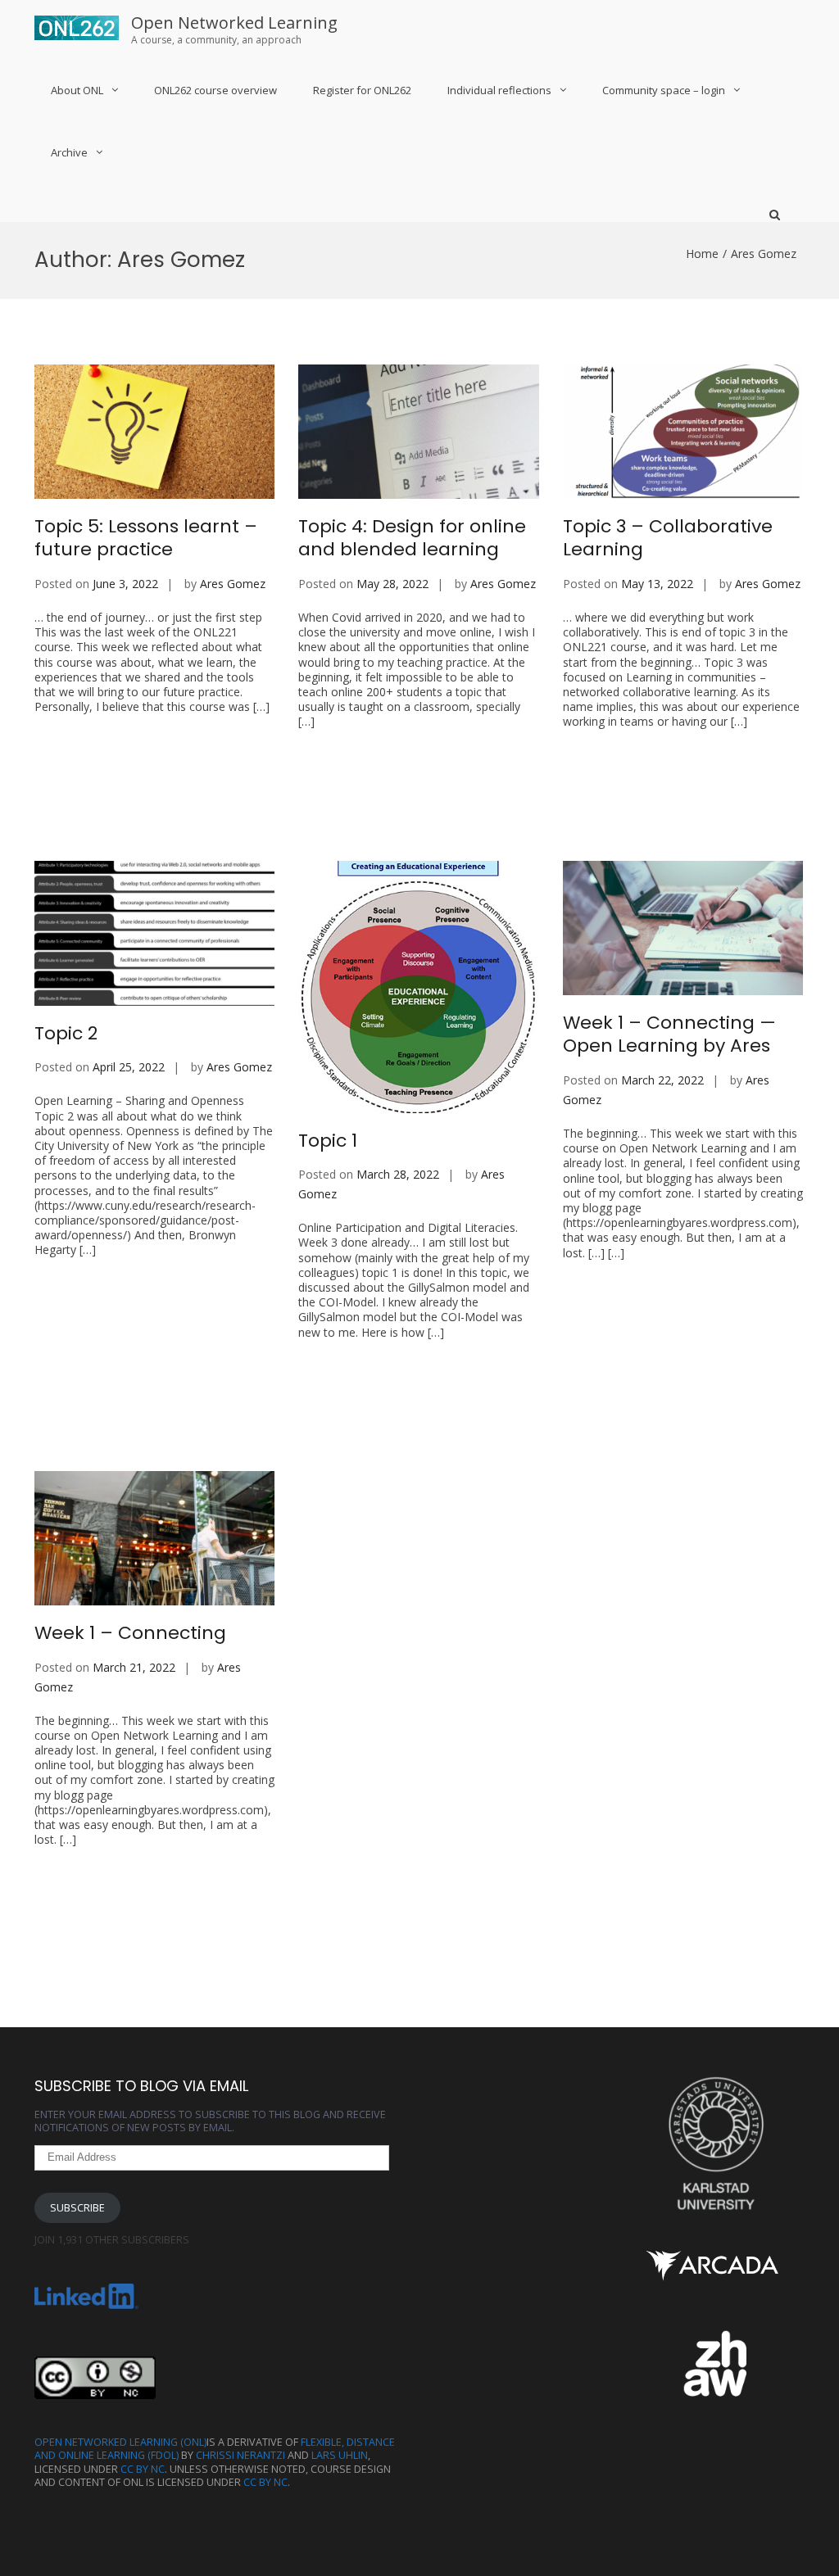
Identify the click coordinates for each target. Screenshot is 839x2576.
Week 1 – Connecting (130, 1633)
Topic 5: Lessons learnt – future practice (146, 538)
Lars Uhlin (340, 2455)
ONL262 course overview (215, 90)
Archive (69, 152)
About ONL (77, 90)
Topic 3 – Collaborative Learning (668, 538)
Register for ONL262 (362, 90)
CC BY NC (143, 2469)
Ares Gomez (233, 584)
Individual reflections (499, 90)
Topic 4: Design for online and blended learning (412, 538)
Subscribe (77, 2208)
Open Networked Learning (234, 23)
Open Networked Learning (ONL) (120, 2442)
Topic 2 (66, 1033)
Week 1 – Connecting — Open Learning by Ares (669, 1034)
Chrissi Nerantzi (240, 2455)
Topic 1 (328, 1141)
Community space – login (664, 90)
